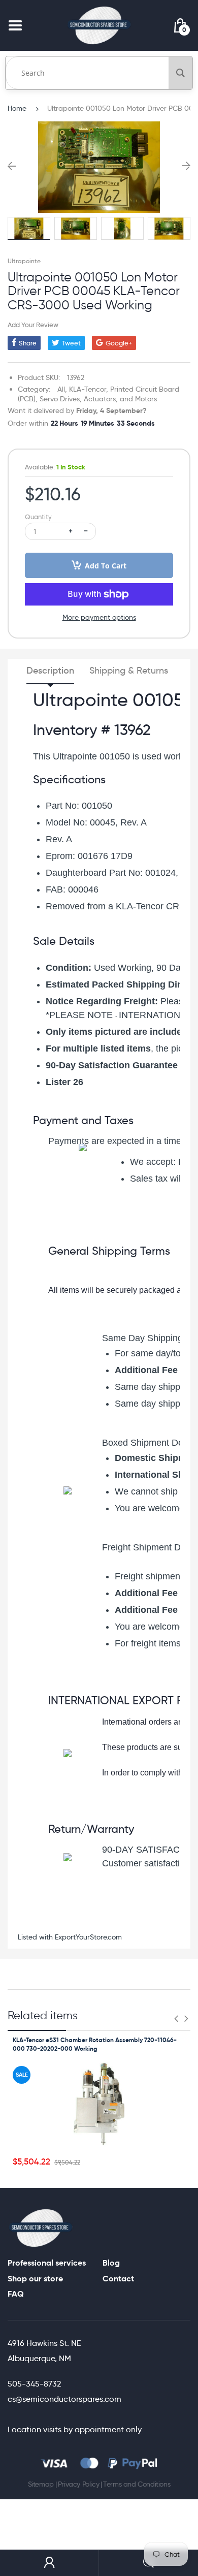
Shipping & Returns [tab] (129, 671)
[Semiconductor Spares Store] (99, 25)
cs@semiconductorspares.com (64, 2399)
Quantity (38, 517)
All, (62, 389)
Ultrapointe (24, 261)
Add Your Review (33, 325)
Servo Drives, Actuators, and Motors (98, 399)
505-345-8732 (34, 2384)
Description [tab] (50, 671)
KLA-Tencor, (89, 389)
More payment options (99, 617)
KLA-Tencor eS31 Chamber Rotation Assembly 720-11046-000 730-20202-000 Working (95, 2044)
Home (17, 108)
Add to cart (106, 566)
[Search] (180, 73)
